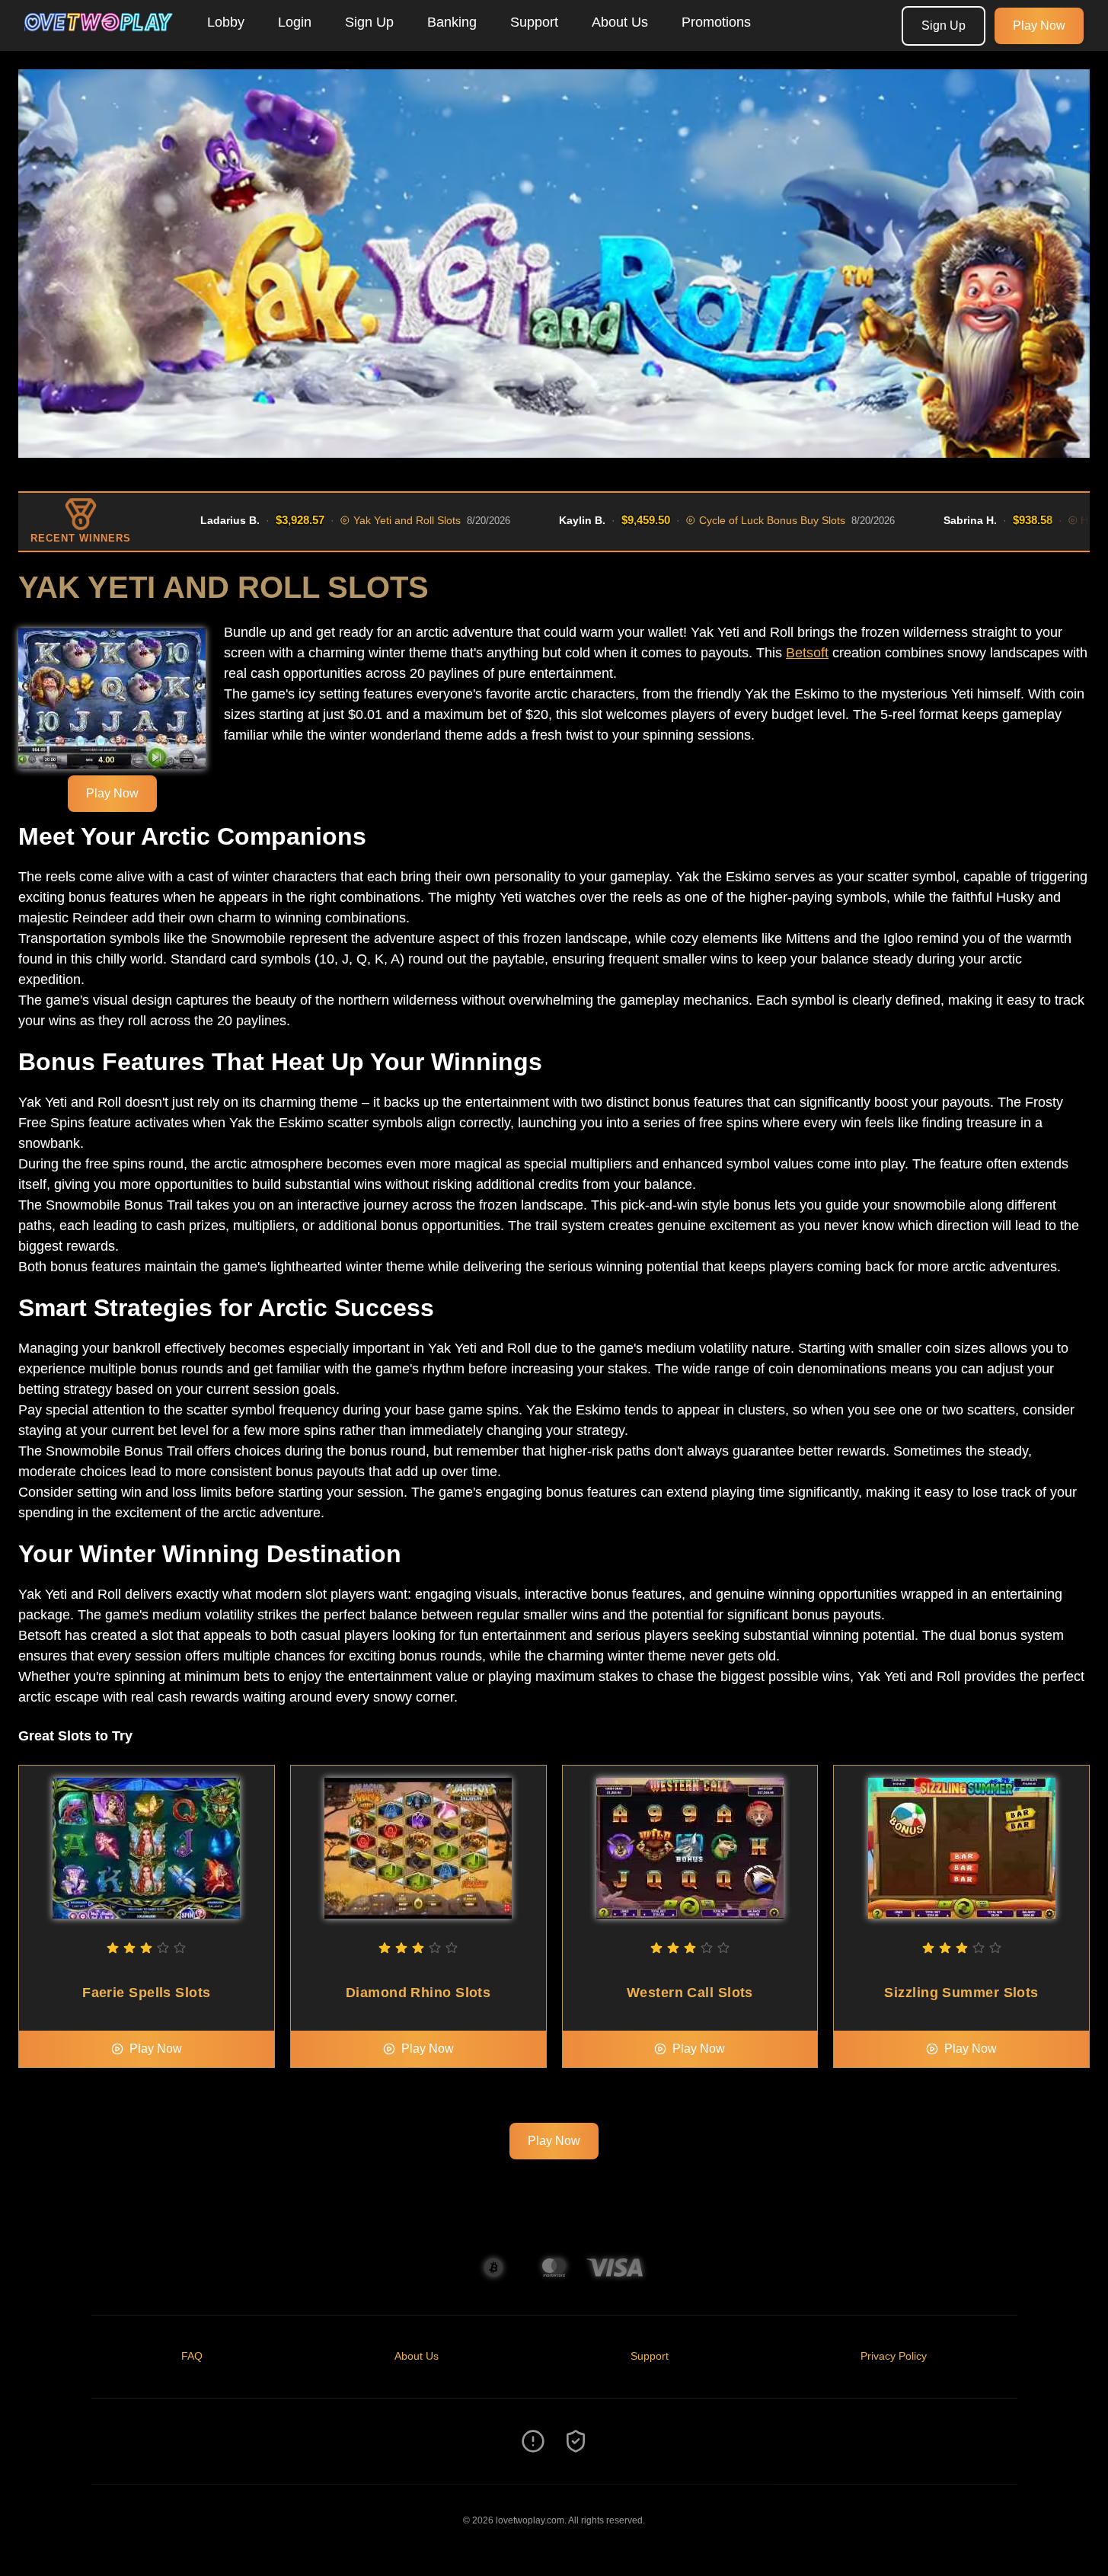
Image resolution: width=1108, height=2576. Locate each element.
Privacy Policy (894, 2356)
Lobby (226, 22)
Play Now (1039, 26)
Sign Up (369, 22)
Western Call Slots (690, 1993)
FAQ (192, 2356)
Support (534, 22)
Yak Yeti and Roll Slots (370, 520)
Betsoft (807, 653)
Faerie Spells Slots (147, 1993)
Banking (452, 22)
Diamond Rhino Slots (418, 1993)
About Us (620, 22)
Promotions (716, 22)
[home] (101, 40)
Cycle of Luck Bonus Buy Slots (735, 520)
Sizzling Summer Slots (961, 1993)
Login (295, 22)
